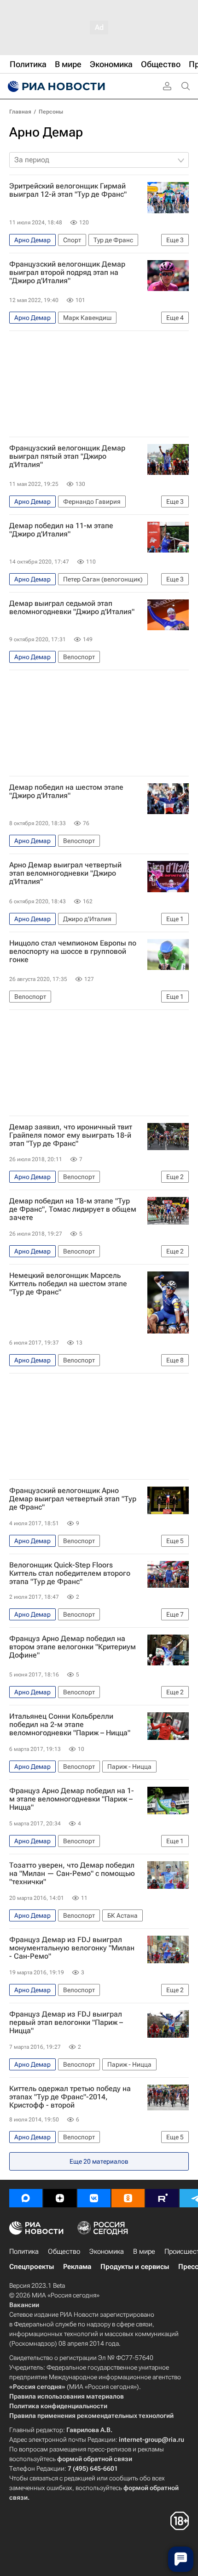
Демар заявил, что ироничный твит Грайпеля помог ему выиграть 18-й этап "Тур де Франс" (71, 1135)
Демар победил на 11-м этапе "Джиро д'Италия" (61, 530)
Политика (24, 2251)
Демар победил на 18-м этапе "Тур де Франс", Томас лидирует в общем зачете (73, 1209)
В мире (144, 2251)
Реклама (77, 2267)
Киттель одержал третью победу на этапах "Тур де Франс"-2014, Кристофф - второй (70, 2097)
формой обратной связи (95, 2459)
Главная (20, 112)
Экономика (107, 2251)
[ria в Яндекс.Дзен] (60, 2198)
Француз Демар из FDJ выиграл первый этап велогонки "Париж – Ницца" (66, 2023)
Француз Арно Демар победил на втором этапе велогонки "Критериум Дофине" (73, 1647)
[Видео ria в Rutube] (162, 2198)
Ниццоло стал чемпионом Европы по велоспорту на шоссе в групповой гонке (73, 952)
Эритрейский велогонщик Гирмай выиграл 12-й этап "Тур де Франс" (68, 190)
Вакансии (24, 2305)
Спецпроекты (32, 2267)
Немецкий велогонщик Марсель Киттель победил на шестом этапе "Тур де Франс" (68, 1284)
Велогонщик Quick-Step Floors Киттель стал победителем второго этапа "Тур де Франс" (70, 1573)
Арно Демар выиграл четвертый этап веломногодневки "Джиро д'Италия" (65, 873)
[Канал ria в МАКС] (26, 2198)
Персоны (51, 112)
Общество (64, 2251)
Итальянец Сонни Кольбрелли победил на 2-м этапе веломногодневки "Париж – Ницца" (70, 1725)
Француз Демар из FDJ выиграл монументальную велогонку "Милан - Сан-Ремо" (72, 1948)
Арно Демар (46, 132)
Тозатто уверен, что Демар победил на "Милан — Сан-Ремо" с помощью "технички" (72, 1874)
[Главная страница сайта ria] (55, 86)
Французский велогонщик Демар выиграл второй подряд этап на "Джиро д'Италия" (67, 273)
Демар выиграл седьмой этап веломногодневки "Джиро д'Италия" (72, 608)
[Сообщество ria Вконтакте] (94, 2198)
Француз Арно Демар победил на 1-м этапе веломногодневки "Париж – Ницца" (72, 1799)
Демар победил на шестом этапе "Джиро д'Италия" (66, 792)
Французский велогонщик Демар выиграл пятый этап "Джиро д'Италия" (67, 456)
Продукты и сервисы (135, 2267)
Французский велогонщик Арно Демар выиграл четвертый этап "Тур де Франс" (73, 1499)
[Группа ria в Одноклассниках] (128, 2198)
